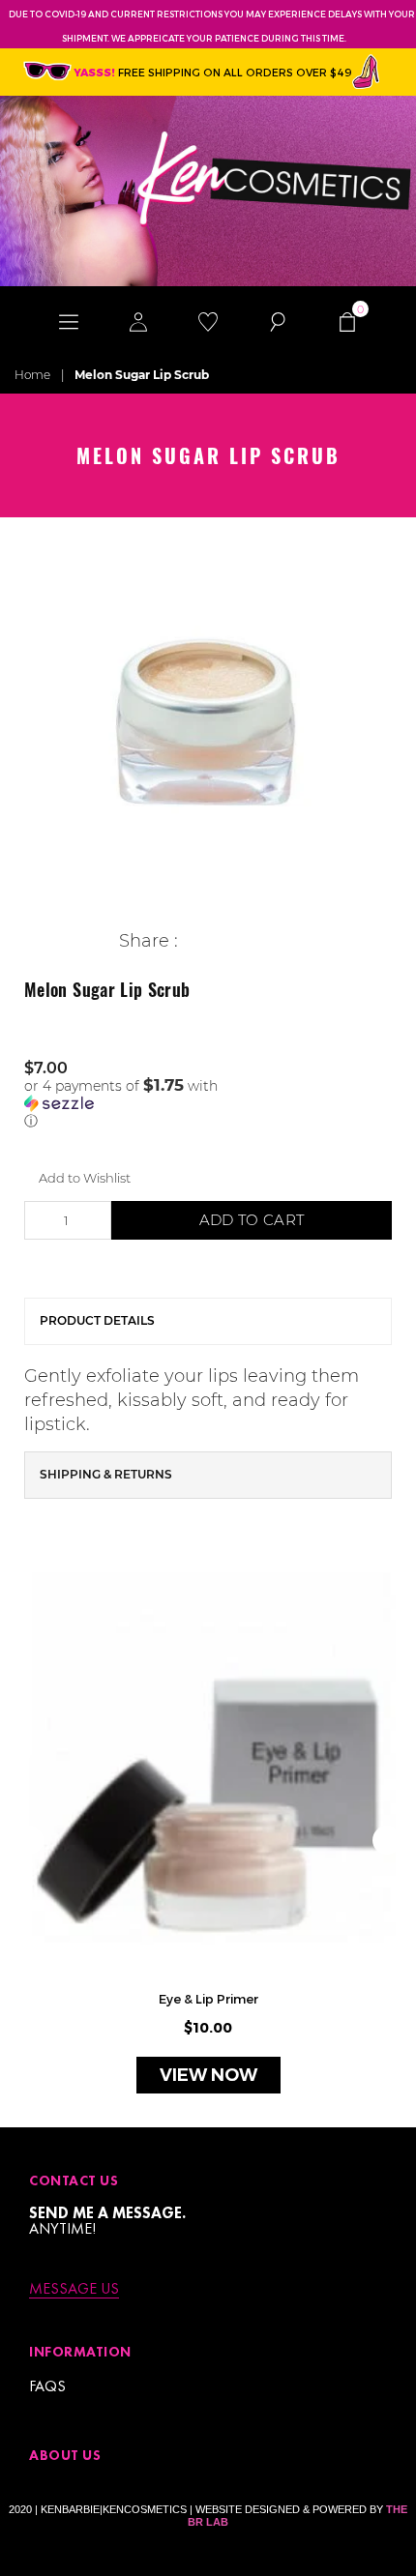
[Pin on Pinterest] (253, 941)
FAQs (47, 2386)
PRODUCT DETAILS (97, 1320)
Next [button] (387, 1840)
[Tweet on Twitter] (223, 941)
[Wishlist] (208, 320)
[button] (208, 1103)
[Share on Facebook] (193, 941)
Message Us (74, 2289)
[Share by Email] (283, 941)
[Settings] (138, 320)
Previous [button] (29, 1840)
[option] (208, 725)
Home (32, 375)
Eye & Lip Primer (208, 1999)
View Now (208, 2075)
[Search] (278, 320)
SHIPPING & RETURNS (106, 1474)
